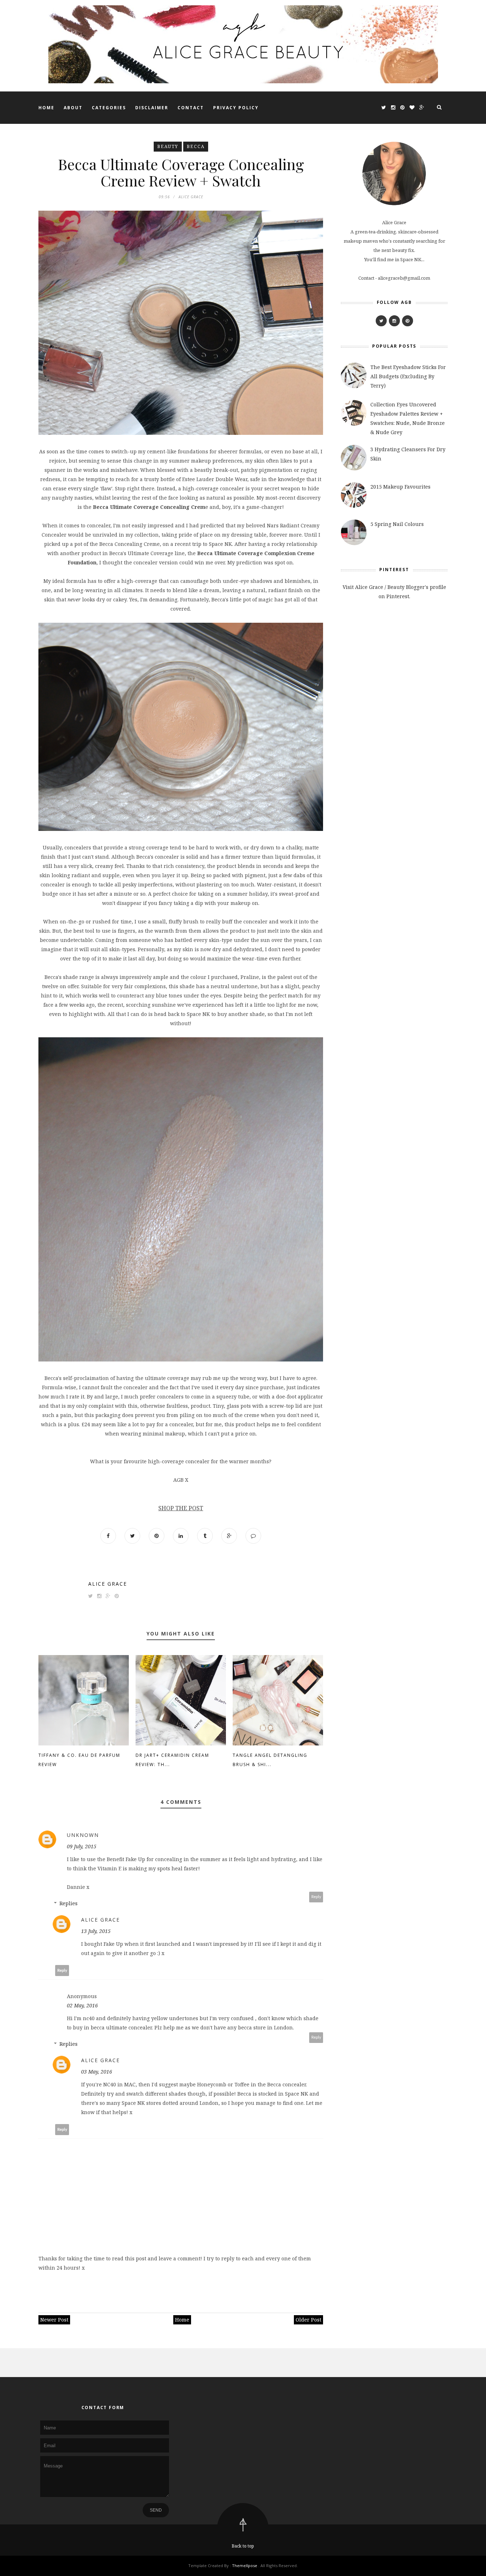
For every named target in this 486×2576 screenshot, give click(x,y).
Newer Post (54, 2320)
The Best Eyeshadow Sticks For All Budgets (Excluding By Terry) (408, 376)
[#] (381, 321)
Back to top (243, 2546)
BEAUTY (168, 146)
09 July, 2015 (82, 1846)
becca (196, 146)
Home (46, 108)
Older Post (308, 2320)
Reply (316, 1897)
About (73, 108)
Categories (109, 108)
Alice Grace (108, 1584)
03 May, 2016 (97, 2072)
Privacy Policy (236, 108)
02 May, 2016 (82, 2005)
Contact (191, 108)
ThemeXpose (245, 2566)
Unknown (83, 1835)
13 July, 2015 (96, 1931)
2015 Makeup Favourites (400, 487)
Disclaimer (152, 108)
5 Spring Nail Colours (397, 524)
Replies (68, 1903)
